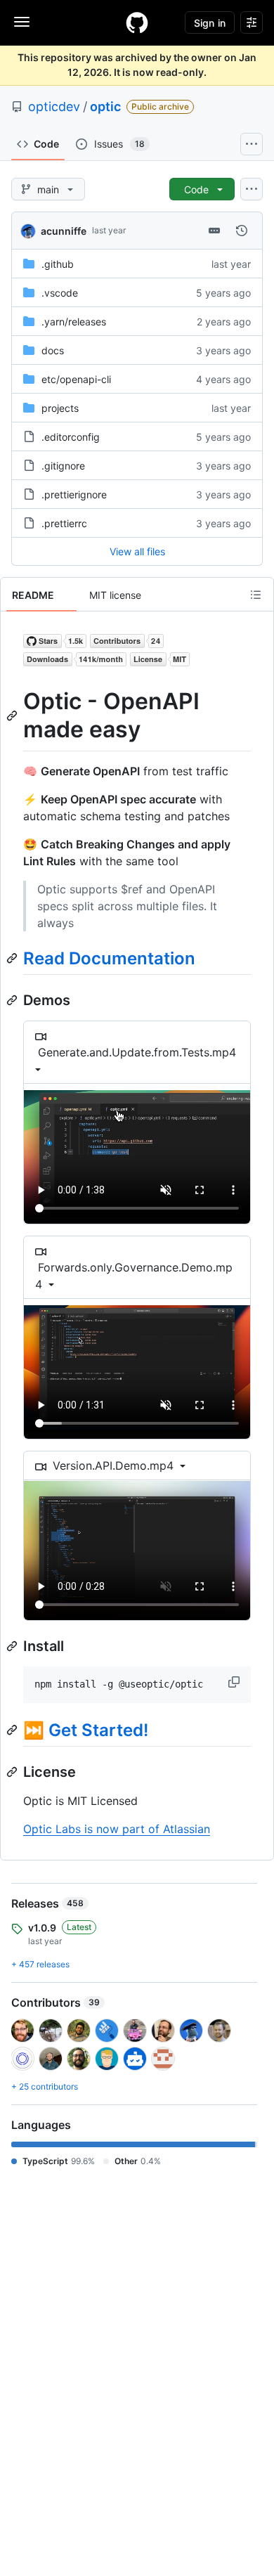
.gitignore (63, 466)
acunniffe (64, 231)
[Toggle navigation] (22, 22)
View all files (137, 551)
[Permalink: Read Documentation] (13, 958)
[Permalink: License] (13, 1772)
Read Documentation (109, 958)
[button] (235, 1682)
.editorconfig (71, 437)
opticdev (54, 106)
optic (105, 106)
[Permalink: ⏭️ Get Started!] (13, 1730)
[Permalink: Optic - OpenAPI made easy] (13, 716)
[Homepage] (137, 22)
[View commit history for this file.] (242, 231)
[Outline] (256, 595)
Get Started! (98, 1730)
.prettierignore (74, 494)
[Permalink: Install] (13, 1646)
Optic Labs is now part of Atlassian (117, 1829)
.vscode (60, 293)
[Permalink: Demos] (13, 1000)
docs (53, 350)
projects (60, 408)
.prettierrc (64, 523)
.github (58, 264)
